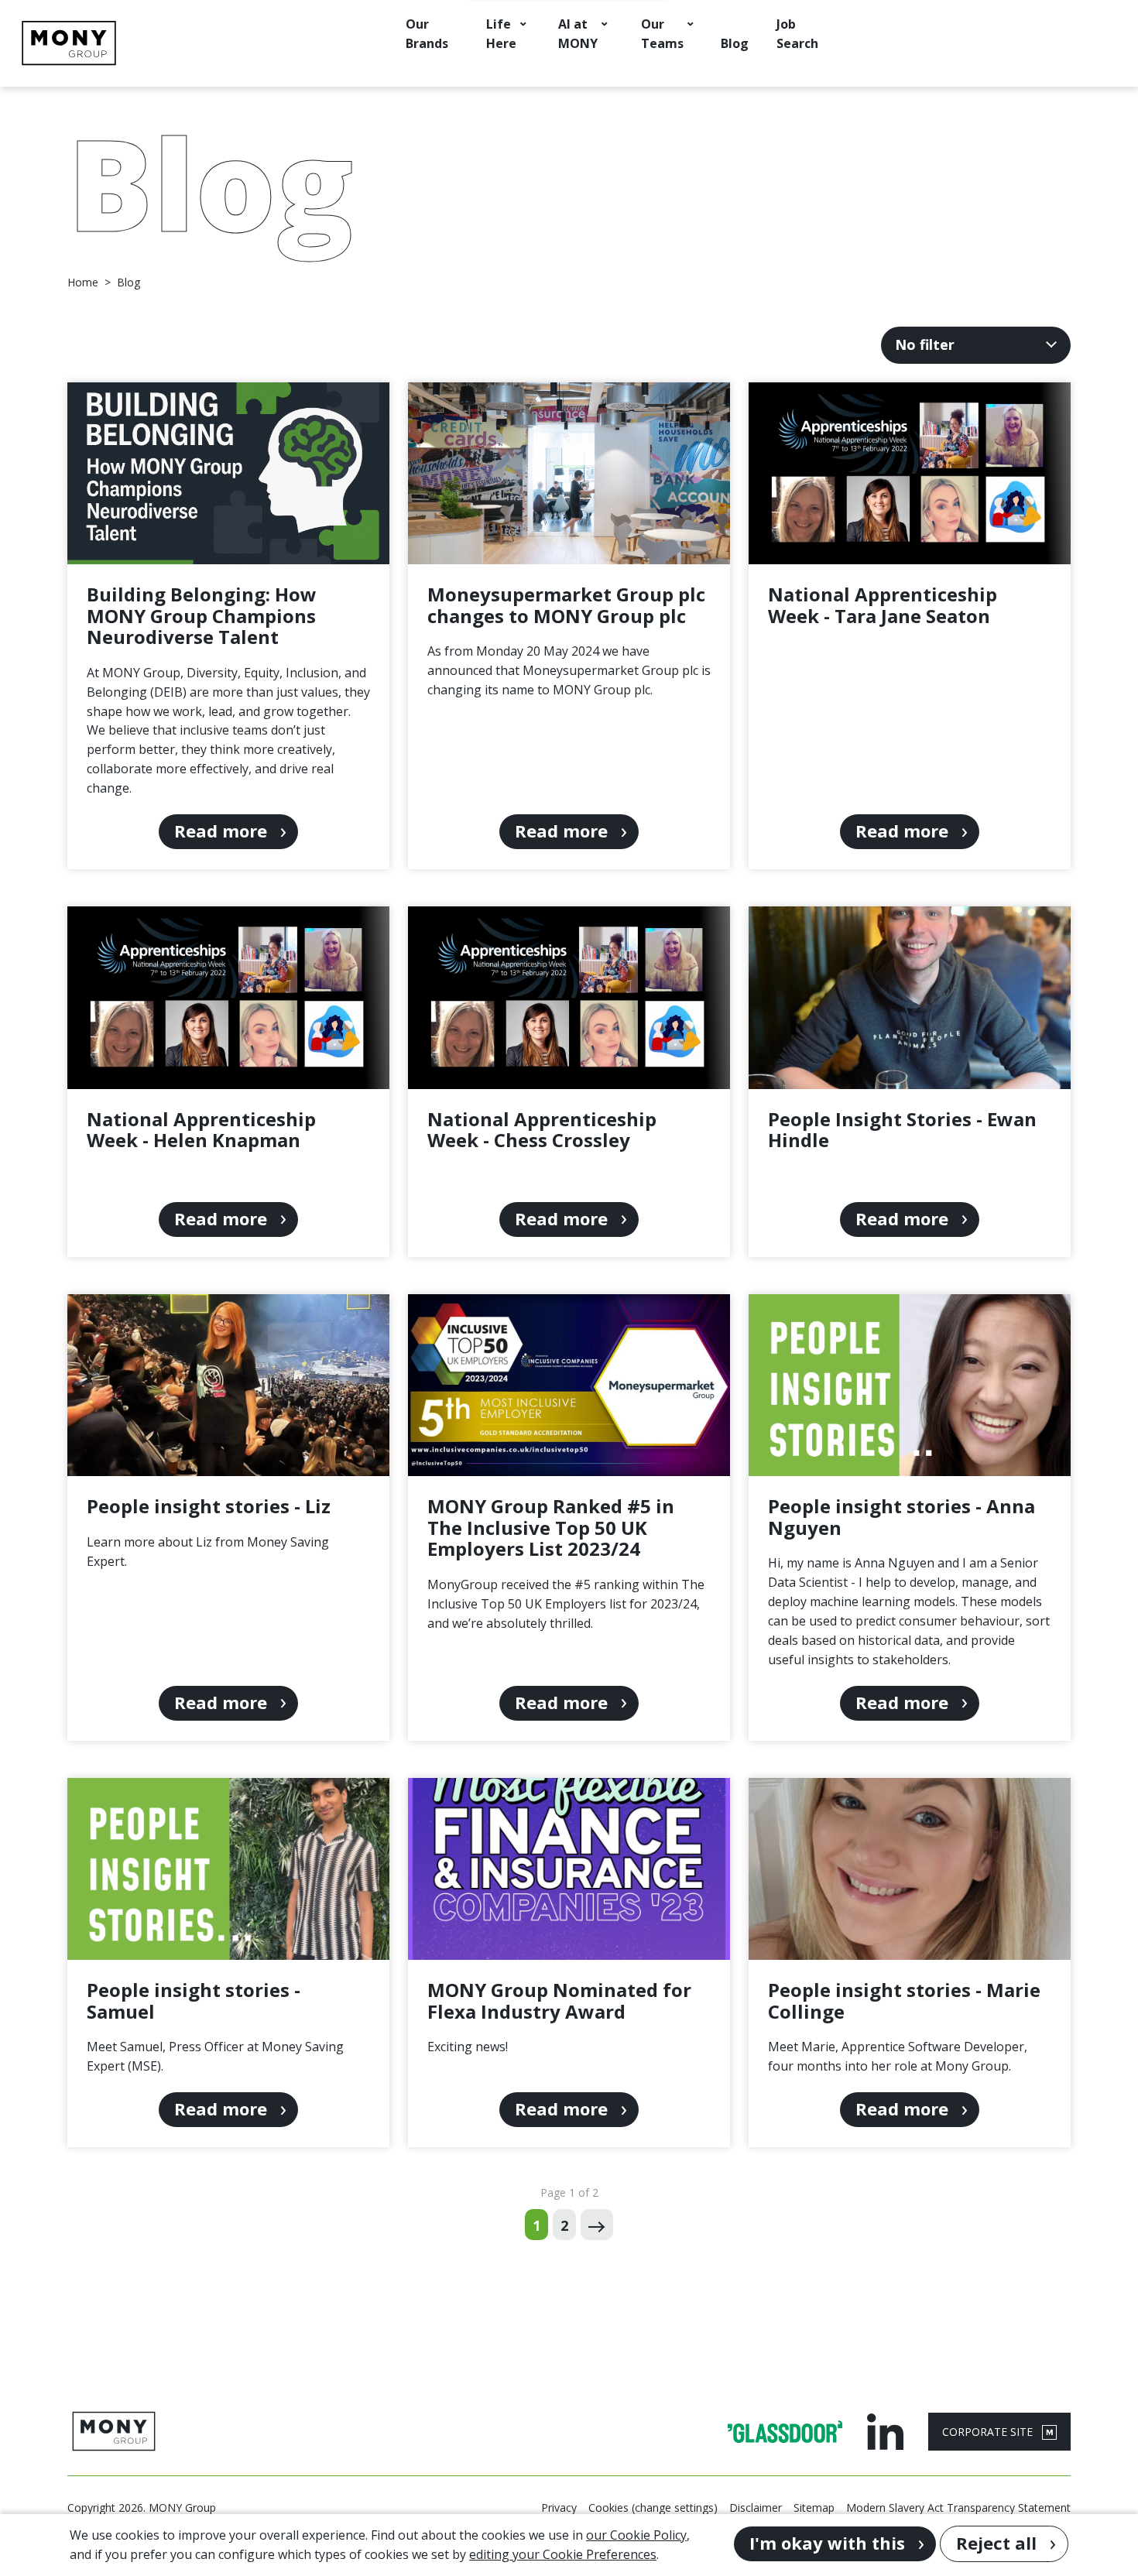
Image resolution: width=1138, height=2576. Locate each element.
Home (83, 283)
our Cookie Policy (636, 2535)
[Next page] (596, 2225)
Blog (735, 43)
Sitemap (814, 2507)
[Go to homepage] (69, 43)
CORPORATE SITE (989, 2432)
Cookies (608, 2507)
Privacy (559, 2507)
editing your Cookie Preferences (563, 2554)
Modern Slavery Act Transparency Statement (958, 2507)
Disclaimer (756, 2507)
